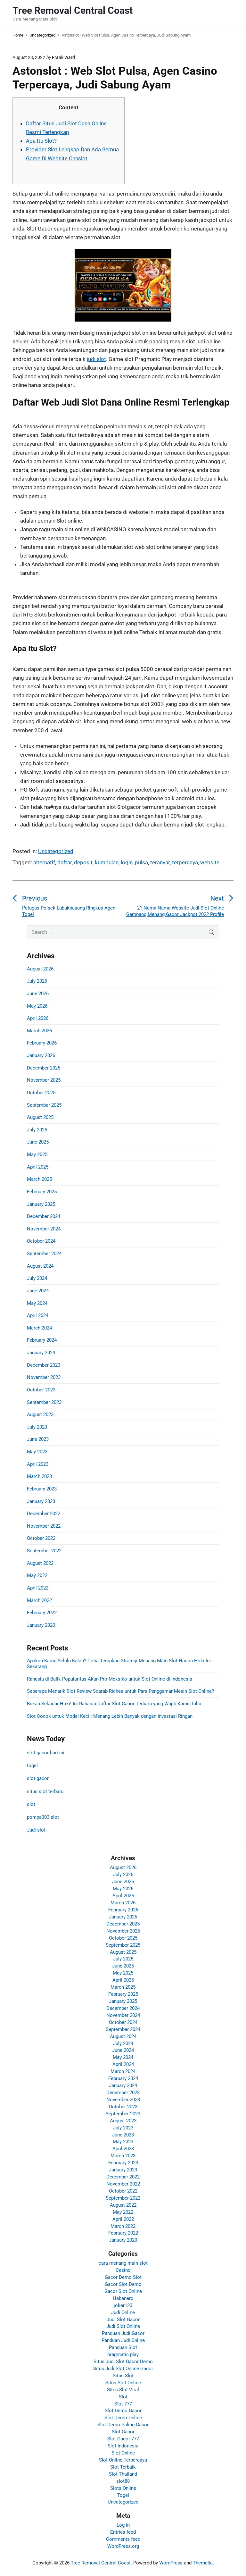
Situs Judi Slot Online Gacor (123, 2369)
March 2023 (39, 1476)
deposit (83, 862)
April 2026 (38, 1018)
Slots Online (123, 2488)
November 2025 (44, 1080)
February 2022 (42, 1613)
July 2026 (37, 981)
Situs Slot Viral (123, 2390)
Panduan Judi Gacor (123, 2333)
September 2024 (44, 1254)
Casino (123, 2270)
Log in (123, 2525)
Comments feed (123, 2539)
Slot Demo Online (123, 2418)
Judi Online (123, 2312)
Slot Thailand (123, 2474)
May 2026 (37, 1006)
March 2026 (39, 1031)
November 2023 (44, 1377)
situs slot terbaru (45, 1791)
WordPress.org (123, 2546)
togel (32, 1766)
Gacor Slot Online (123, 2291)
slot (31, 1804)
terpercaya (185, 862)
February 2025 (42, 1192)
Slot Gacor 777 (123, 2439)
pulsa (141, 862)
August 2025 (40, 1117)
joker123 (123, 2305)
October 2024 (41, 1241)
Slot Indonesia (123, 2446)
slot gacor (38, 1778)
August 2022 (40, 1563)
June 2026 (38, 994)
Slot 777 (123, 2404)
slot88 (123, 2481)
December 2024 (44, 1216)
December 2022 (44, 1514)
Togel (123, 2495)
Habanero (123, 2298)
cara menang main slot (123, 2263)
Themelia (203, 2563)
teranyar (160, 862)
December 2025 (44, 1068)
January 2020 (41, 1625)
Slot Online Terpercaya (123, 2460)
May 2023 (37, 1452)
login (127, 862)
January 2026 (41, 1055)
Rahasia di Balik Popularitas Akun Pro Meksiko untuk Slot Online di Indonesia (110, 1679)
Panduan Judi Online (123, 2340)
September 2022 (44, 1551)
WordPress (171, 2563)
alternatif (44, 862)
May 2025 (37, 1154)
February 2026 (42, 1043)
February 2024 (42, 1340)
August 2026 (40, 969)
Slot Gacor (123, 2432)
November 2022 (44, 1526)
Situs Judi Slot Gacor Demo (123, 2362)
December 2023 (44, 1365)
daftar (65, 862)
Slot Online (123, 2453)
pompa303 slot (43, 1817)
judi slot (96, 359)
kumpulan (107, 862)
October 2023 (41, 1390)
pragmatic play (123, 2354)
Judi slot (36, 1830)
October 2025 (41, 1093)
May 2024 (37, 1303)
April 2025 (38, 1167)
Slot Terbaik (123, 2467)
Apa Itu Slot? (41, 141)
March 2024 (39, 1328)
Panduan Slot (123, 2347)
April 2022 (38, 1588)
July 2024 (37, 1278)
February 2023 (42, 1489)
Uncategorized (56, 851)
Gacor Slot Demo (123, 2284)
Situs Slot (123, 2376)
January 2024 (41, 1353)
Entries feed (123, 2532)
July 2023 (37, 1427)
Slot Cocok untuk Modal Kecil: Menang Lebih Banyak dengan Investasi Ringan (110, 1716)
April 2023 (38, 1464)
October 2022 (41, 1538)
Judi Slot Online (123, 2326)
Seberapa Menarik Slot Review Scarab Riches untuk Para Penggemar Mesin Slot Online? (120, 1691)
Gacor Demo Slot (123, 2277)
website (210, 862)
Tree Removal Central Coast (101, 2563)
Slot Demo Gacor (123, 2411)
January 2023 (41, 1501)
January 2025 (41, 1204)
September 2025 (44, 1105)
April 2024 (38, 1315)
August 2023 (40, 1414)
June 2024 (38, 1291)
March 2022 (39, 1600)
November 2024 (44, 1229)
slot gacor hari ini (46, 1753)
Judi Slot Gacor (123, 2320)
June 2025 (38, 1142)
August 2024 (40, 1266)
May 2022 (37, 1575)
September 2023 (44, 1402)
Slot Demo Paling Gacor (123, 2425)
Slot (123, 2397)
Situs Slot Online (123, 2383)
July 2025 (37, 1130)
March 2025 (39, 1179)
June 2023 (38, 1439)
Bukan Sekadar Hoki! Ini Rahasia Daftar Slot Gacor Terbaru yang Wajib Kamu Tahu (114, 1704)
